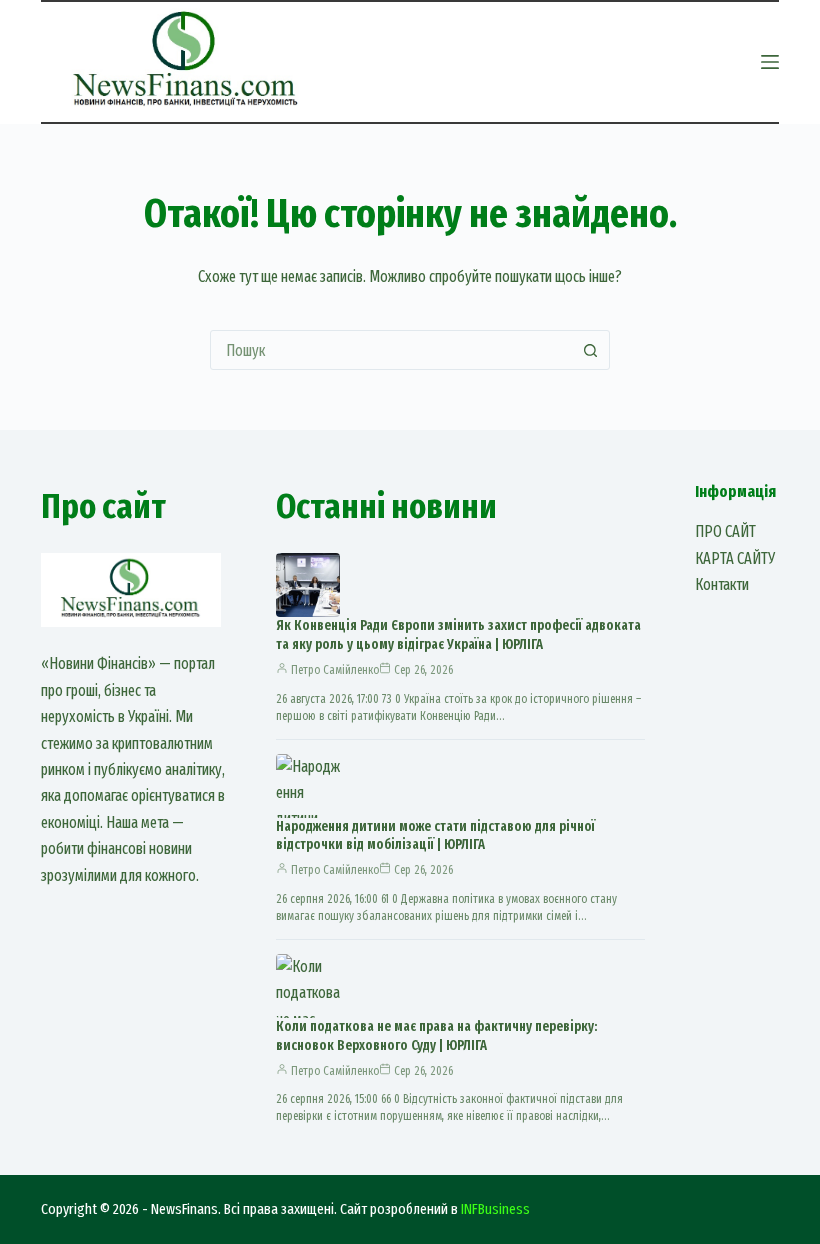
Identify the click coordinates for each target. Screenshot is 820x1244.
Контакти (722, 584)
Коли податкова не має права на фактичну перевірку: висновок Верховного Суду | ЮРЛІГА (436, 1036)
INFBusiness (495, 1209)
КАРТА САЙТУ (735, 558)
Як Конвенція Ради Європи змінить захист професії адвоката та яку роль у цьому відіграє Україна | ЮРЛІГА (458, 635)
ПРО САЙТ (725, 531)
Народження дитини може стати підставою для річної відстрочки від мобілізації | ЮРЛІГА (435, 836)
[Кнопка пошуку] (590, 350)
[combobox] (391, 350)
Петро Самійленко (335, 670)
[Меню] (770, 62)
